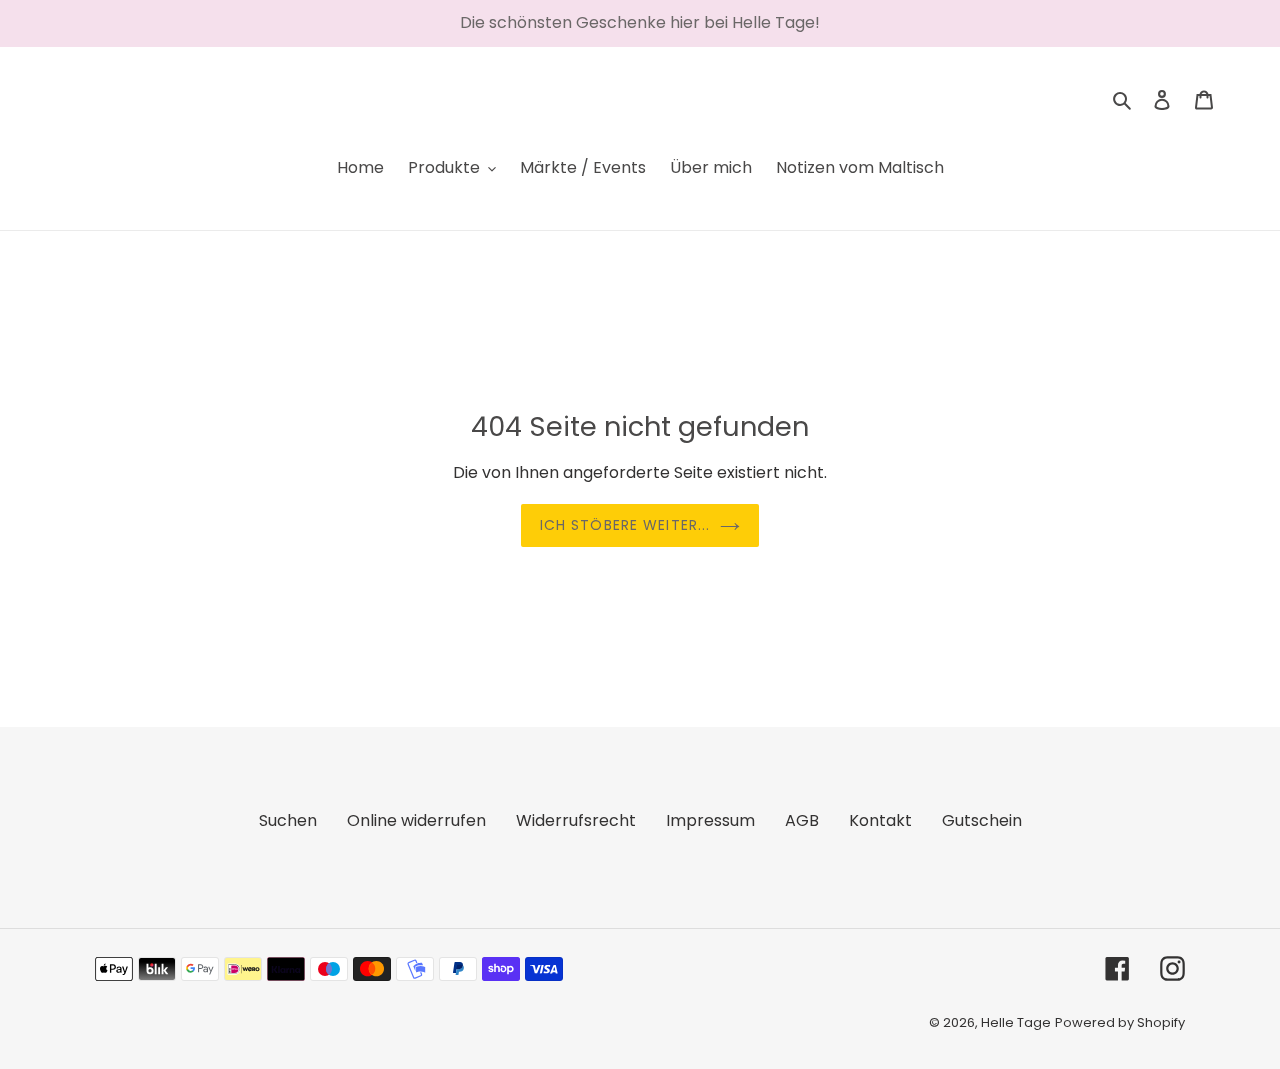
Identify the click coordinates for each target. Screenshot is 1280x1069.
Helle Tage (1016, 1022)
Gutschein (982, 820)
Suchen (288, 820)
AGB (802, 820)
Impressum (710, 820)
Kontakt (880, 820)
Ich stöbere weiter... (625, 525)
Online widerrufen (416, 820)
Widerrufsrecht (576, 820)
